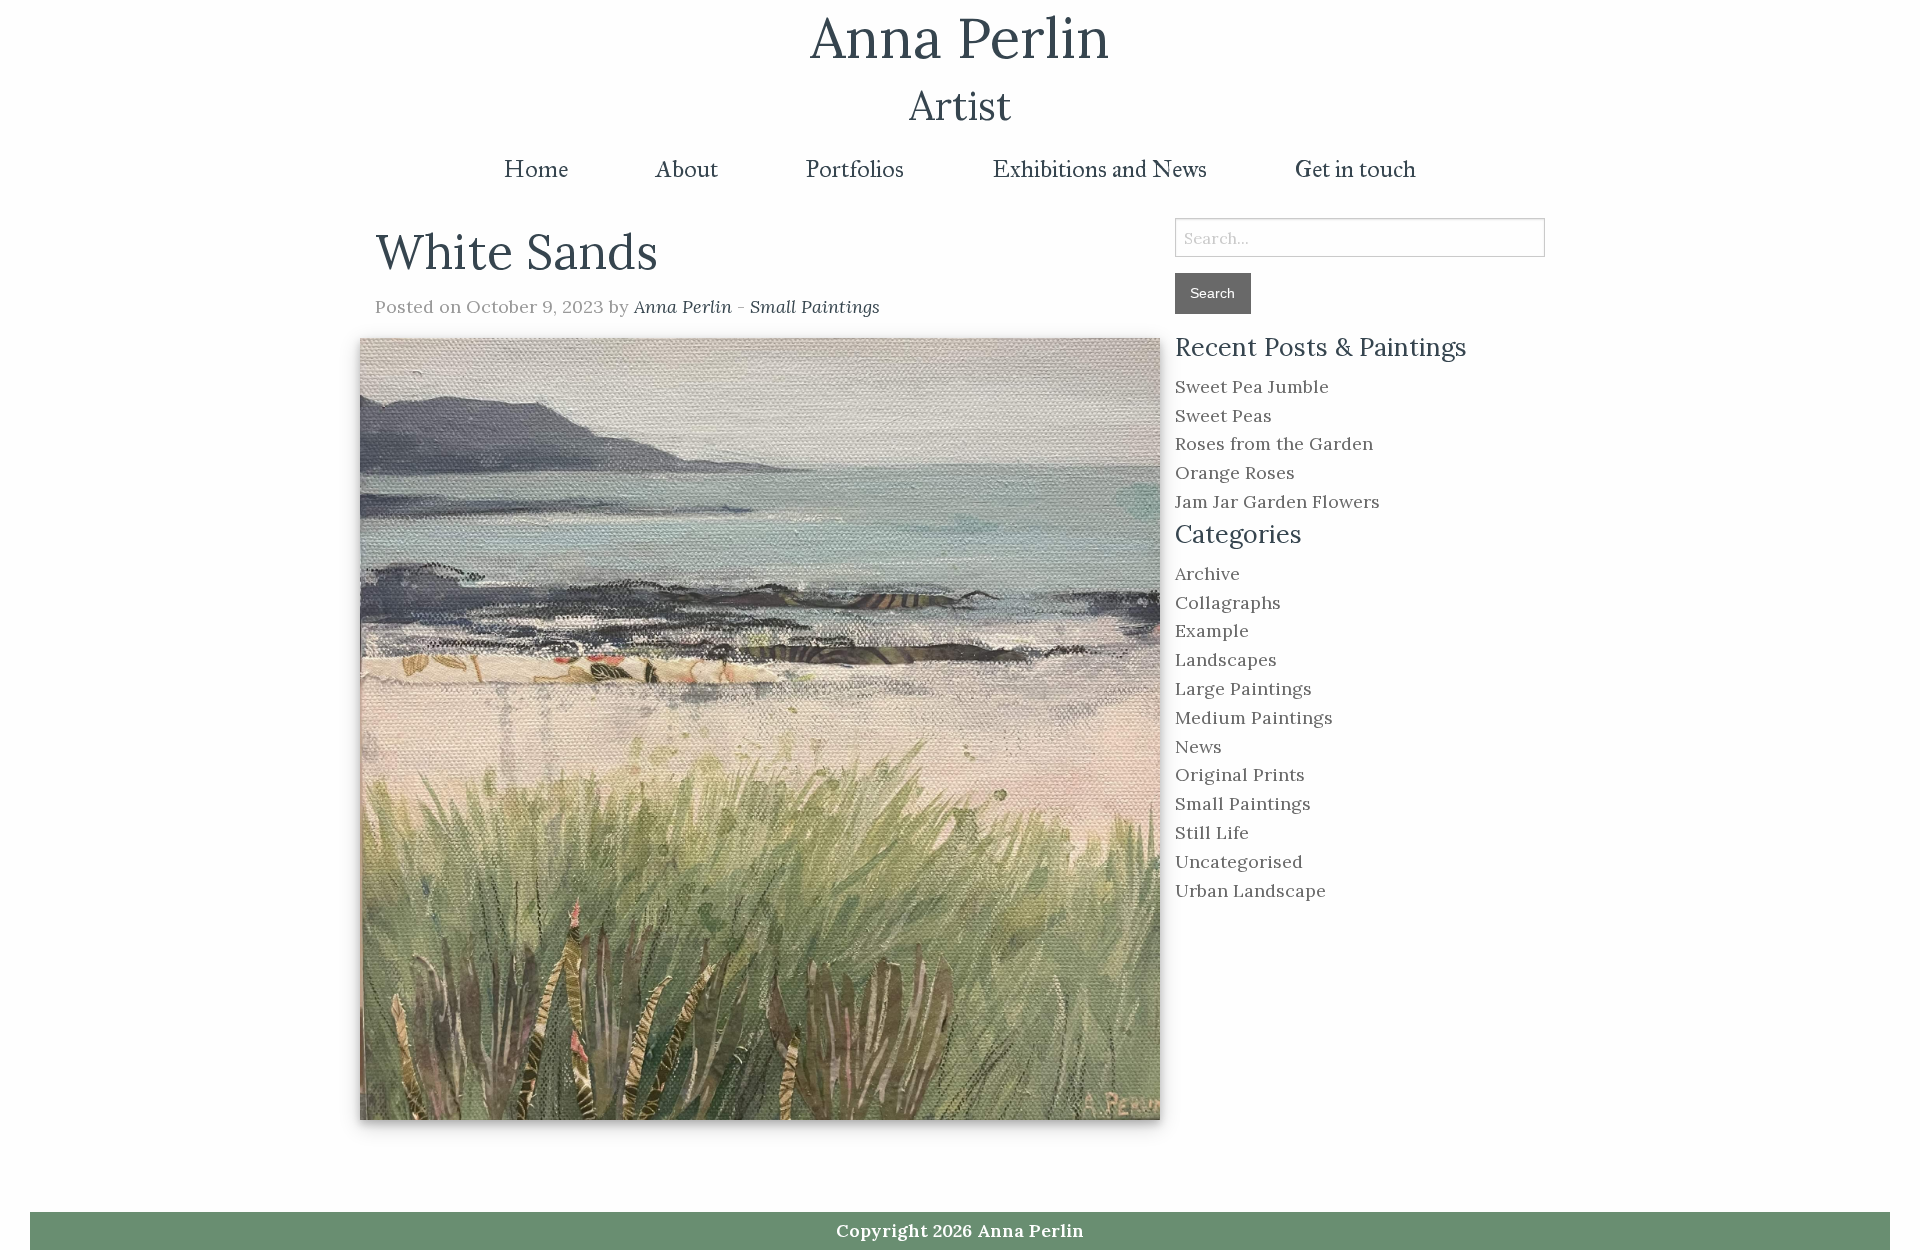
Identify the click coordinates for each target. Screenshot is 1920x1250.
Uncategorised (1239, 861)
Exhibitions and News (1099, 169)
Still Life (1212, 832)
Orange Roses (1235, 472)
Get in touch (1355, 169)
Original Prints (1240, 774)
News (1198, 746)
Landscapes (1226, 659)
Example (1212, 630)
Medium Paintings (1254, 717)
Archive (1207, 573)
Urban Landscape (1250, 890)
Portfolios (855, 169)
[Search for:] (1360, 237)
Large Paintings (1243, 688)
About (687, 169)
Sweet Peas (1223, 415)
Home (536, 169)
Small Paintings (815, 306)
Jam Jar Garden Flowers (1277, 501)
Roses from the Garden (1274, 443)
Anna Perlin (960, 37)
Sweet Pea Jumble (1252, 386)
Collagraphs (1228, 602)
